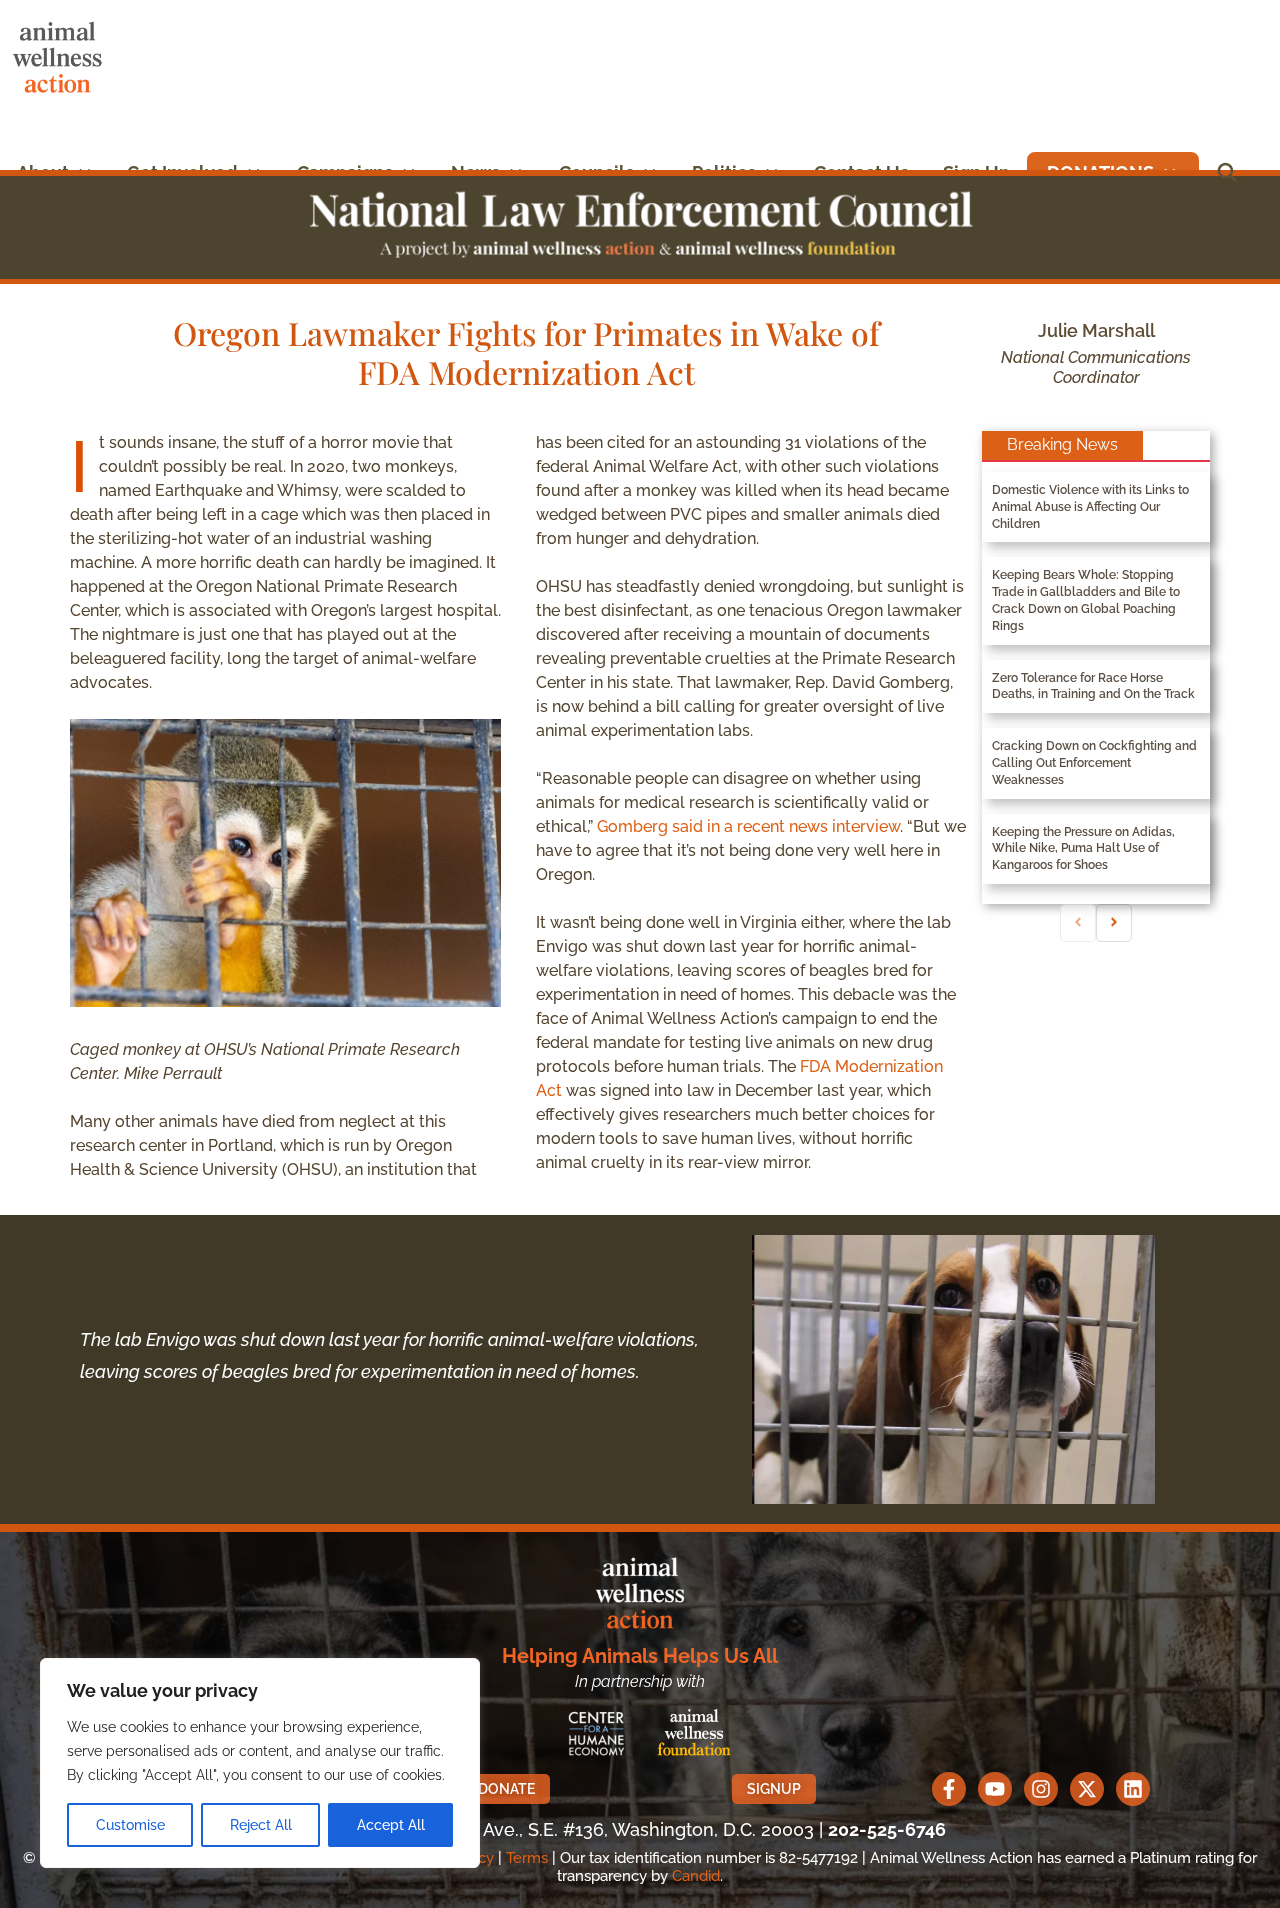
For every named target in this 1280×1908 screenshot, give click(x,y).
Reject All (261, 1825)
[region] (260, 1763)
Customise (130, 1825)
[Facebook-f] (949, 1789)
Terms (527, 1858)
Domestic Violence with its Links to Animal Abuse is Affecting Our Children (1090, 507)
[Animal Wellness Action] (62, 57)
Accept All (391, 1825)
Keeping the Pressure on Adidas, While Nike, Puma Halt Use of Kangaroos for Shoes (1083, 849)
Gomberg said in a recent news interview (748, 826)
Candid (696, 1876)
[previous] (1078, 923)
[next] (1114, 923)
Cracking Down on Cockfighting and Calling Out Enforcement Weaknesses (1094, 763)
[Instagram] (1041, 1789)
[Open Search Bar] (1227, 172)
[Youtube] (995, 1789)
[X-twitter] (1087, 1789)
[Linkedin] (1133, 1789)
